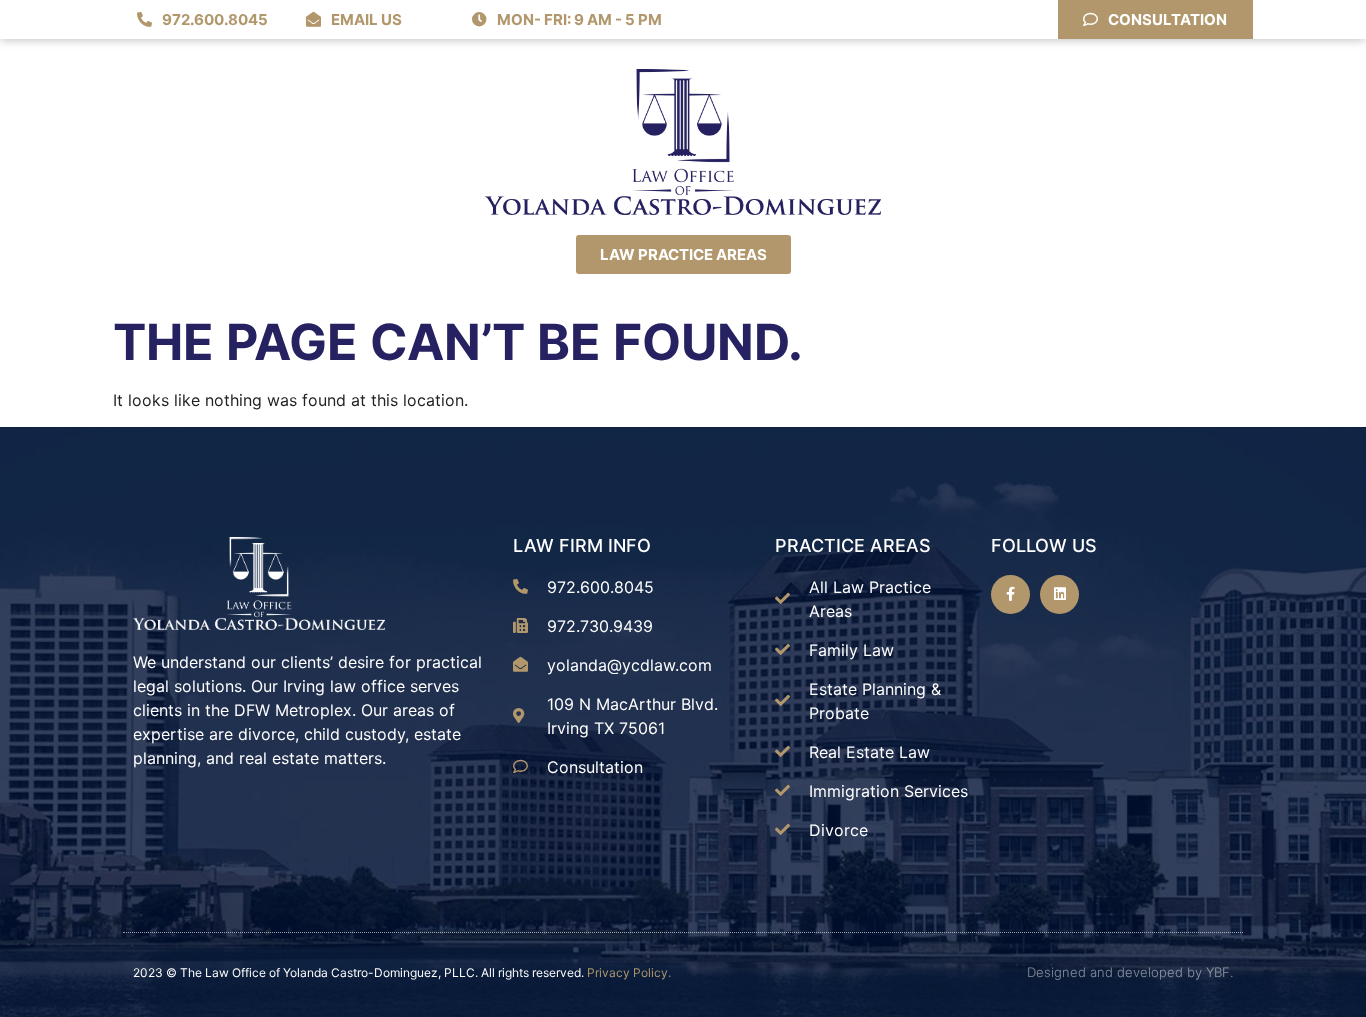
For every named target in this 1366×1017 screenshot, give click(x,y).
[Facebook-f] (1010, 594)
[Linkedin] (1059, 594)
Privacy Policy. (629, 972)
